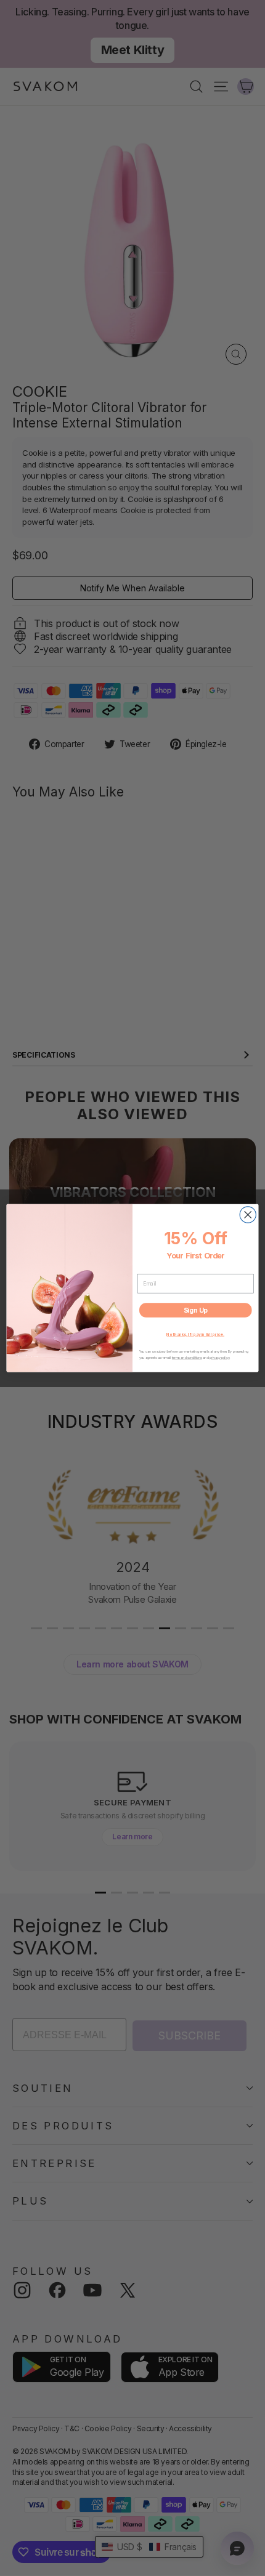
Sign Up (196, 1310)
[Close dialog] (248, 1215)
